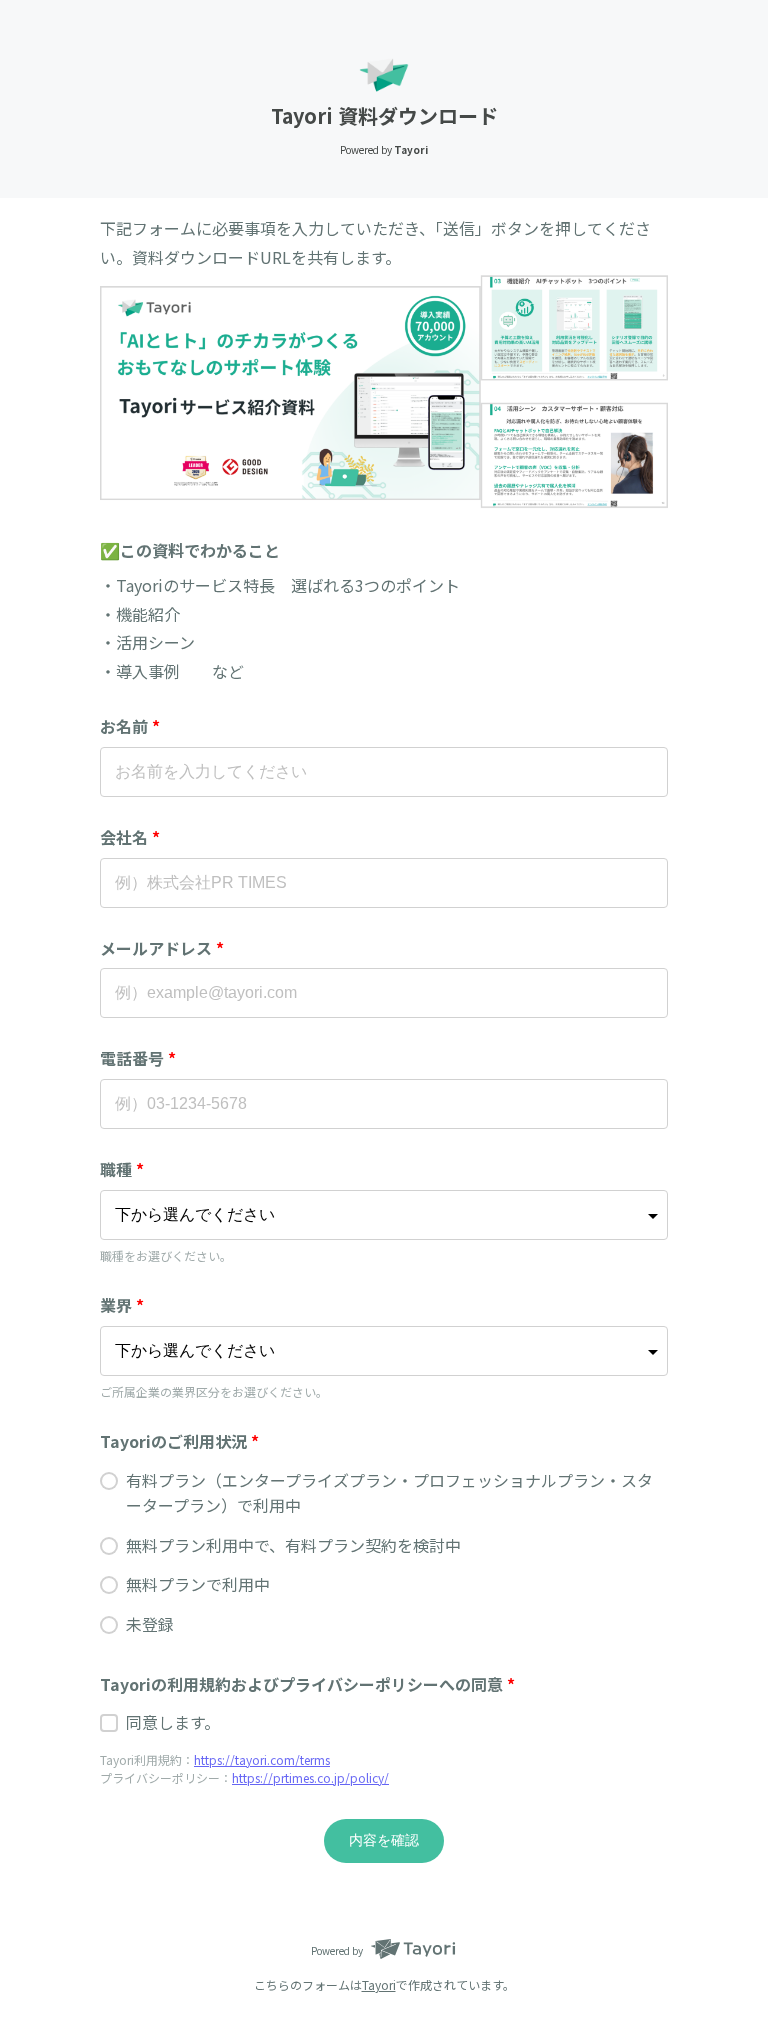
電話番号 (138, 1058)
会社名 (130, 837)
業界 (122, 1305)
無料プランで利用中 (198, 1584)
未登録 (150, 1624)
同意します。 (173, 1722)
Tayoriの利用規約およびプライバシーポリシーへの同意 (307, 1684)
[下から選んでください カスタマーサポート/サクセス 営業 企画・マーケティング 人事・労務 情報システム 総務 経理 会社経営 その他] (384, 1215)
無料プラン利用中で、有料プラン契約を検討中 (293, 1545)
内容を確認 (384, 1840)
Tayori (379, 1984)
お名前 (130, 726)
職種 (122, 1169)
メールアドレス (162, 948)
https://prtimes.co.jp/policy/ (310, 1777)
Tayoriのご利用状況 (179, 1441)
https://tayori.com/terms (262, 1759)
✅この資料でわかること (190, 550)
